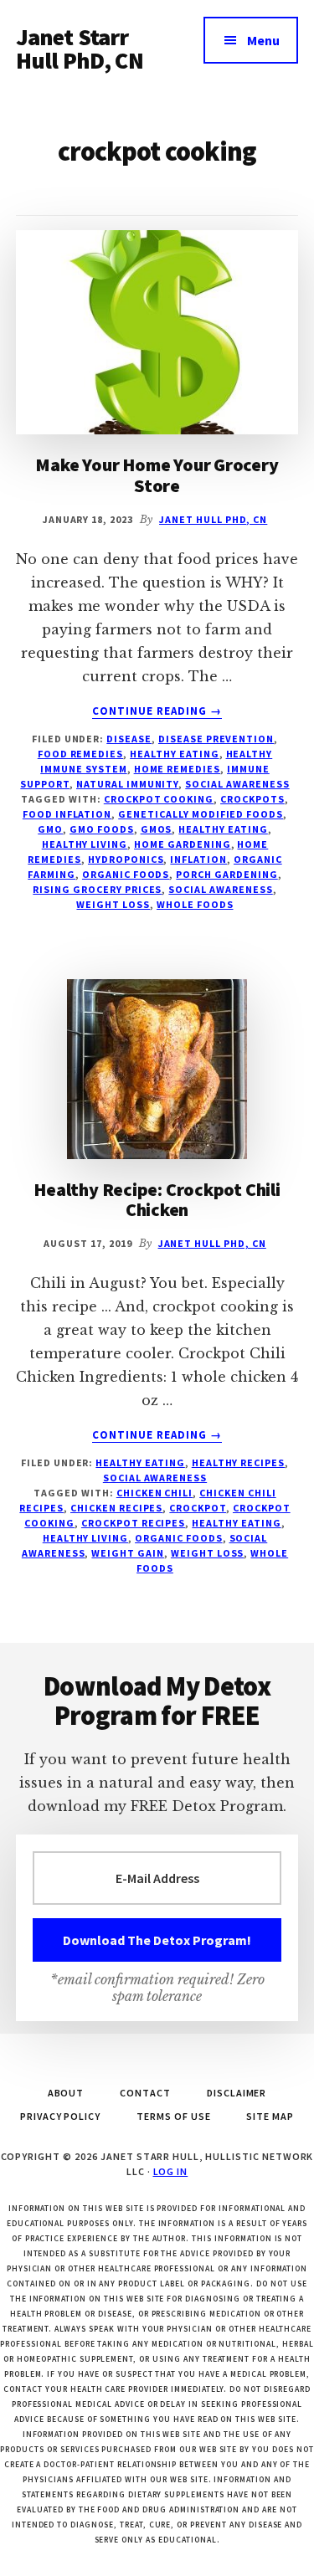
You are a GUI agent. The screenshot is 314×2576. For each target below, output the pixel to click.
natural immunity (127, 784)
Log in (171, 2171)
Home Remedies (177, 769)
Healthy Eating (174, 754)
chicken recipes (116, 1508)
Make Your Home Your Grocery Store (157, 475)
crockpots (252, 799)
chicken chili (154, 1493)
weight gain (128, 1553)
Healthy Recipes (238, 1462)
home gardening (182, 844)
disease (129, 739)
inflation (198, 859)
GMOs (157, 829)
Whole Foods (195, 904)
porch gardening (226, 874)
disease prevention (216, 739)
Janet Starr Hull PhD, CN (80, 49)
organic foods (126, 874)
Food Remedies (80, 754)
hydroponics (126, 859)
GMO (50, 829)
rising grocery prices (97, 889)
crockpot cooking (159, 799)
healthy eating (223, 829)
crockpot (198, 1508)
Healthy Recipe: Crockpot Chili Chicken (157, 1199)
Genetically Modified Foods (201, 814)
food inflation (67, 814)
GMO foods (102, 829)
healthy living (85, 844)
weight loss (113, 904)
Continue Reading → (157, 711)
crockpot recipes (133, 1523)
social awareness (237, 784)
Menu (263, 40)
